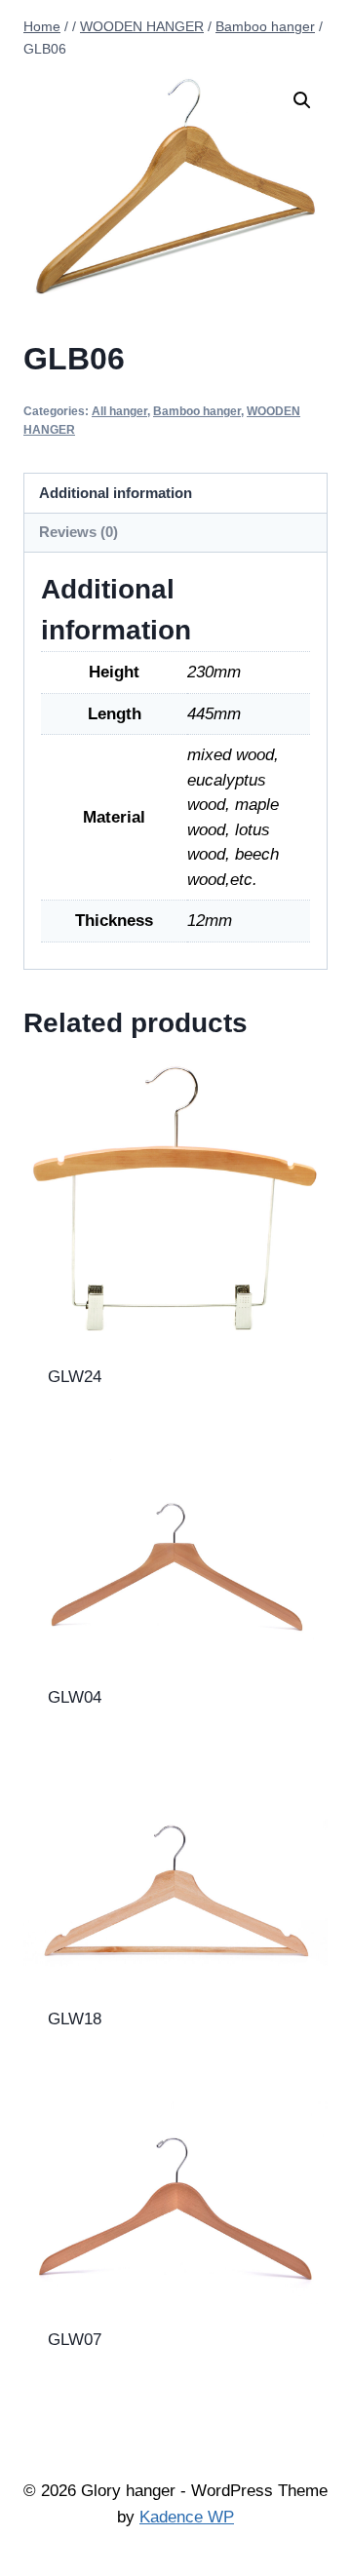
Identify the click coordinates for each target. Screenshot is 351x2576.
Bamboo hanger (197, 411)
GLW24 (75, 1377)
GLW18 (75, 2019)
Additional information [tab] (116, 493)
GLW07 (75, 2340)
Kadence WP (187, 2517)
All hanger (119, 411)
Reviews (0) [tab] (78, 532)
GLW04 (75, 1697)
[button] (302, 100)
